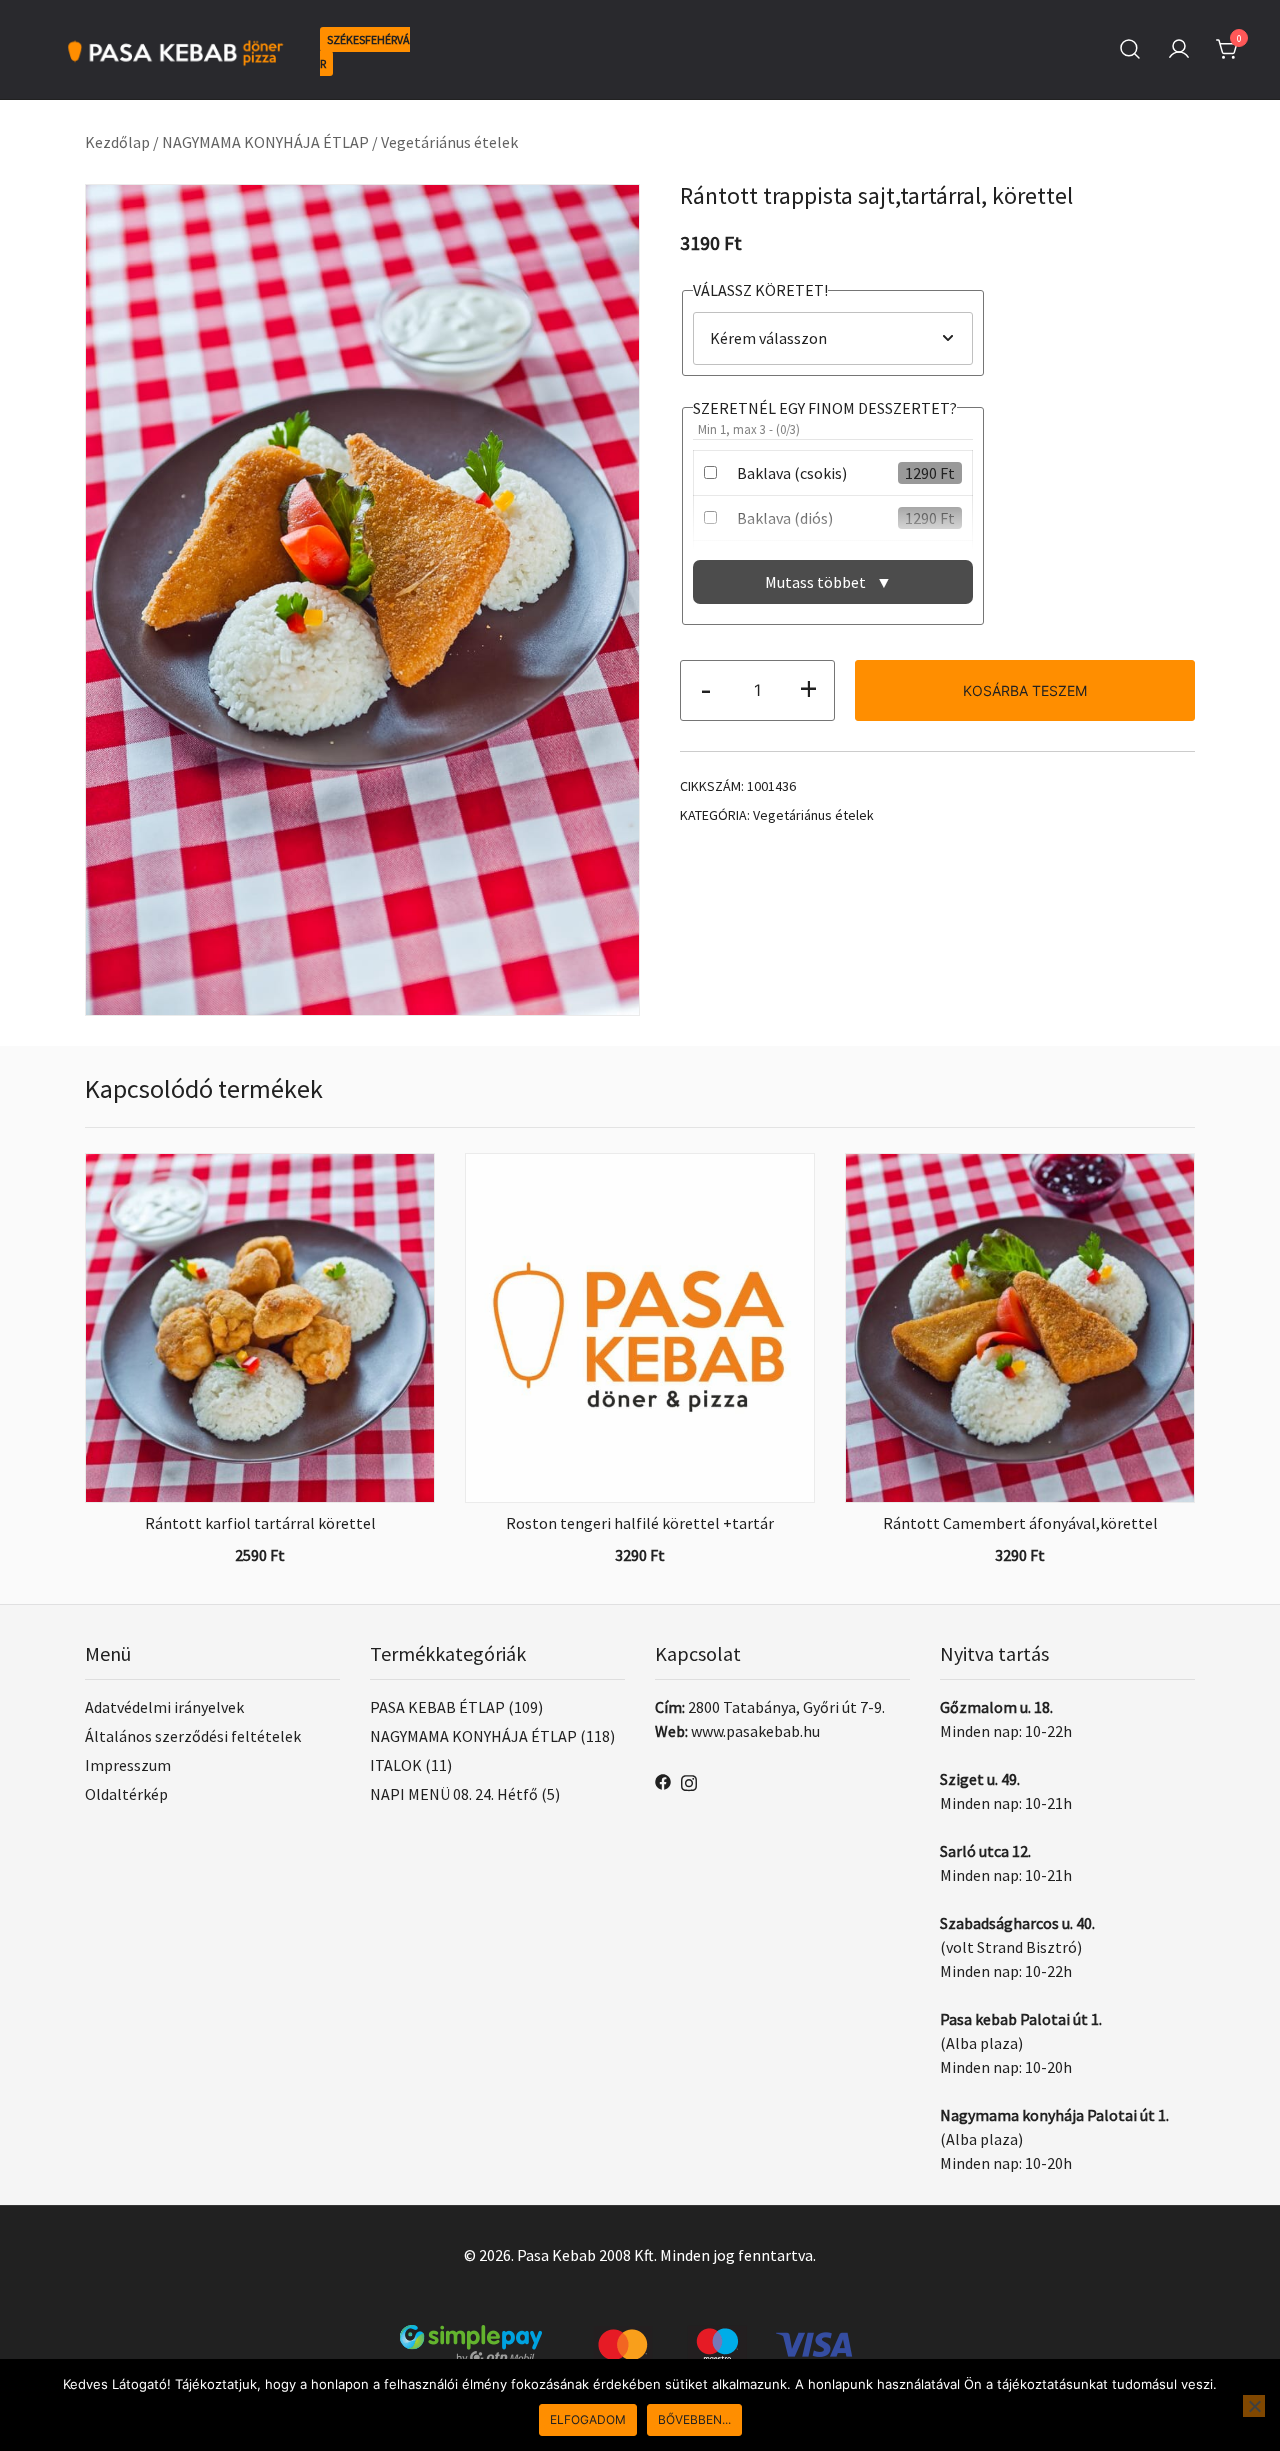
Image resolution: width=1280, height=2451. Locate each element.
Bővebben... (694, 2419)
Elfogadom (588, 2419)
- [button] (706, 688)
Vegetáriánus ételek (449, 142)
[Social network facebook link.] (663, 1780)
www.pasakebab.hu (755, 1731)
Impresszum (128, 1765)
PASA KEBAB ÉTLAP (437, 1707)
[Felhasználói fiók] (1179, 50)
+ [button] (808, 688)
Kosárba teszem (1025, 690)
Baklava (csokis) (792, 473)
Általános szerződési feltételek (193, 1736)
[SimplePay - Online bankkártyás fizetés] (640, 2337)
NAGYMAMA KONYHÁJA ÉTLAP (265, 142)
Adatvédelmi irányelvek (164, 1707)
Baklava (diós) (785, 518)
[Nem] (1254, 2406)
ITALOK (396, 1765)
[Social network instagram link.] (689, 1780)
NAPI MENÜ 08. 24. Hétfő (454, 1794)
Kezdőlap (117, 142)
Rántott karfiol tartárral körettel (260, 1523)
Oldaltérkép (126, 1794)
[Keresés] (1130, 49)
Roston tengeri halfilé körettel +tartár (640, 1523)
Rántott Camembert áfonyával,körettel (1020, 1523)
